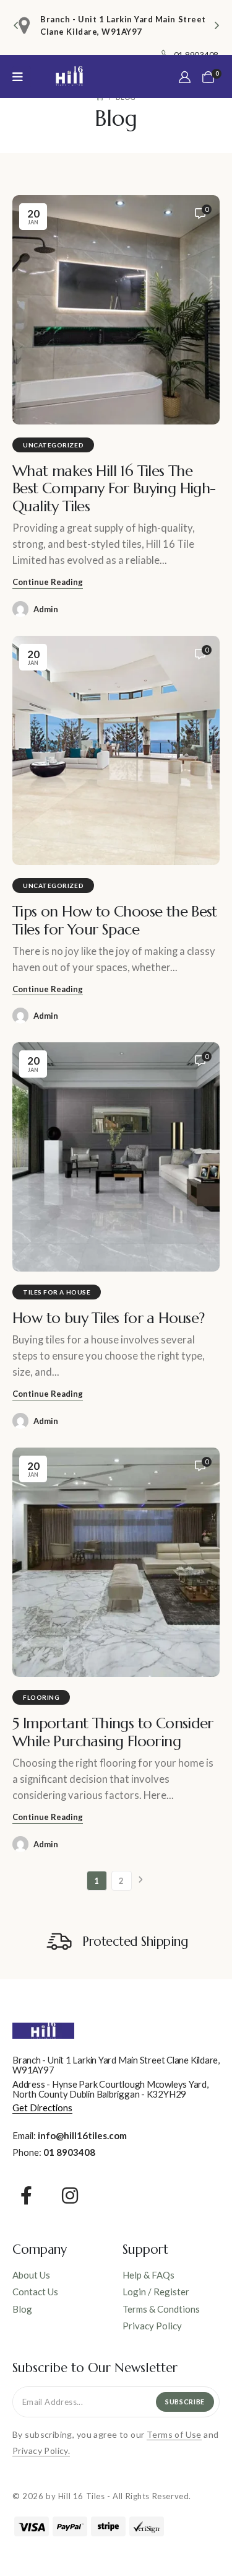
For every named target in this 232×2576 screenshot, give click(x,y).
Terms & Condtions (161, 2309)
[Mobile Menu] (22, 77)
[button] (15, 25)
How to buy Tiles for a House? (109, 1318)
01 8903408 (69, 2152)
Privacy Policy (152, 2326)
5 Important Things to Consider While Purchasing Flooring (113, 1732)
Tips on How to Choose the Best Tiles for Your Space (115, 920)
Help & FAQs (148, 2275)
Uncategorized (53, 445)
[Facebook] (26, 2196)
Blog (22, 2309)
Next (141, 1881)
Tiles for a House (57, 1292)
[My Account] (185, 77)
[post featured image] (116, 310)
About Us (31, 2275)
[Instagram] (70, 2196)
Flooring (41, 1697)
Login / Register (156, 2292)
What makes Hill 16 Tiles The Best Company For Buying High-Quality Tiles (114, 489)
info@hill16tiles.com (82, 2135)
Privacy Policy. (41, 2451)
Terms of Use (174, 2434)
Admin (46, 609)
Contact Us (35, 2292)
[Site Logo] (69, 77)
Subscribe (185, 2402)
